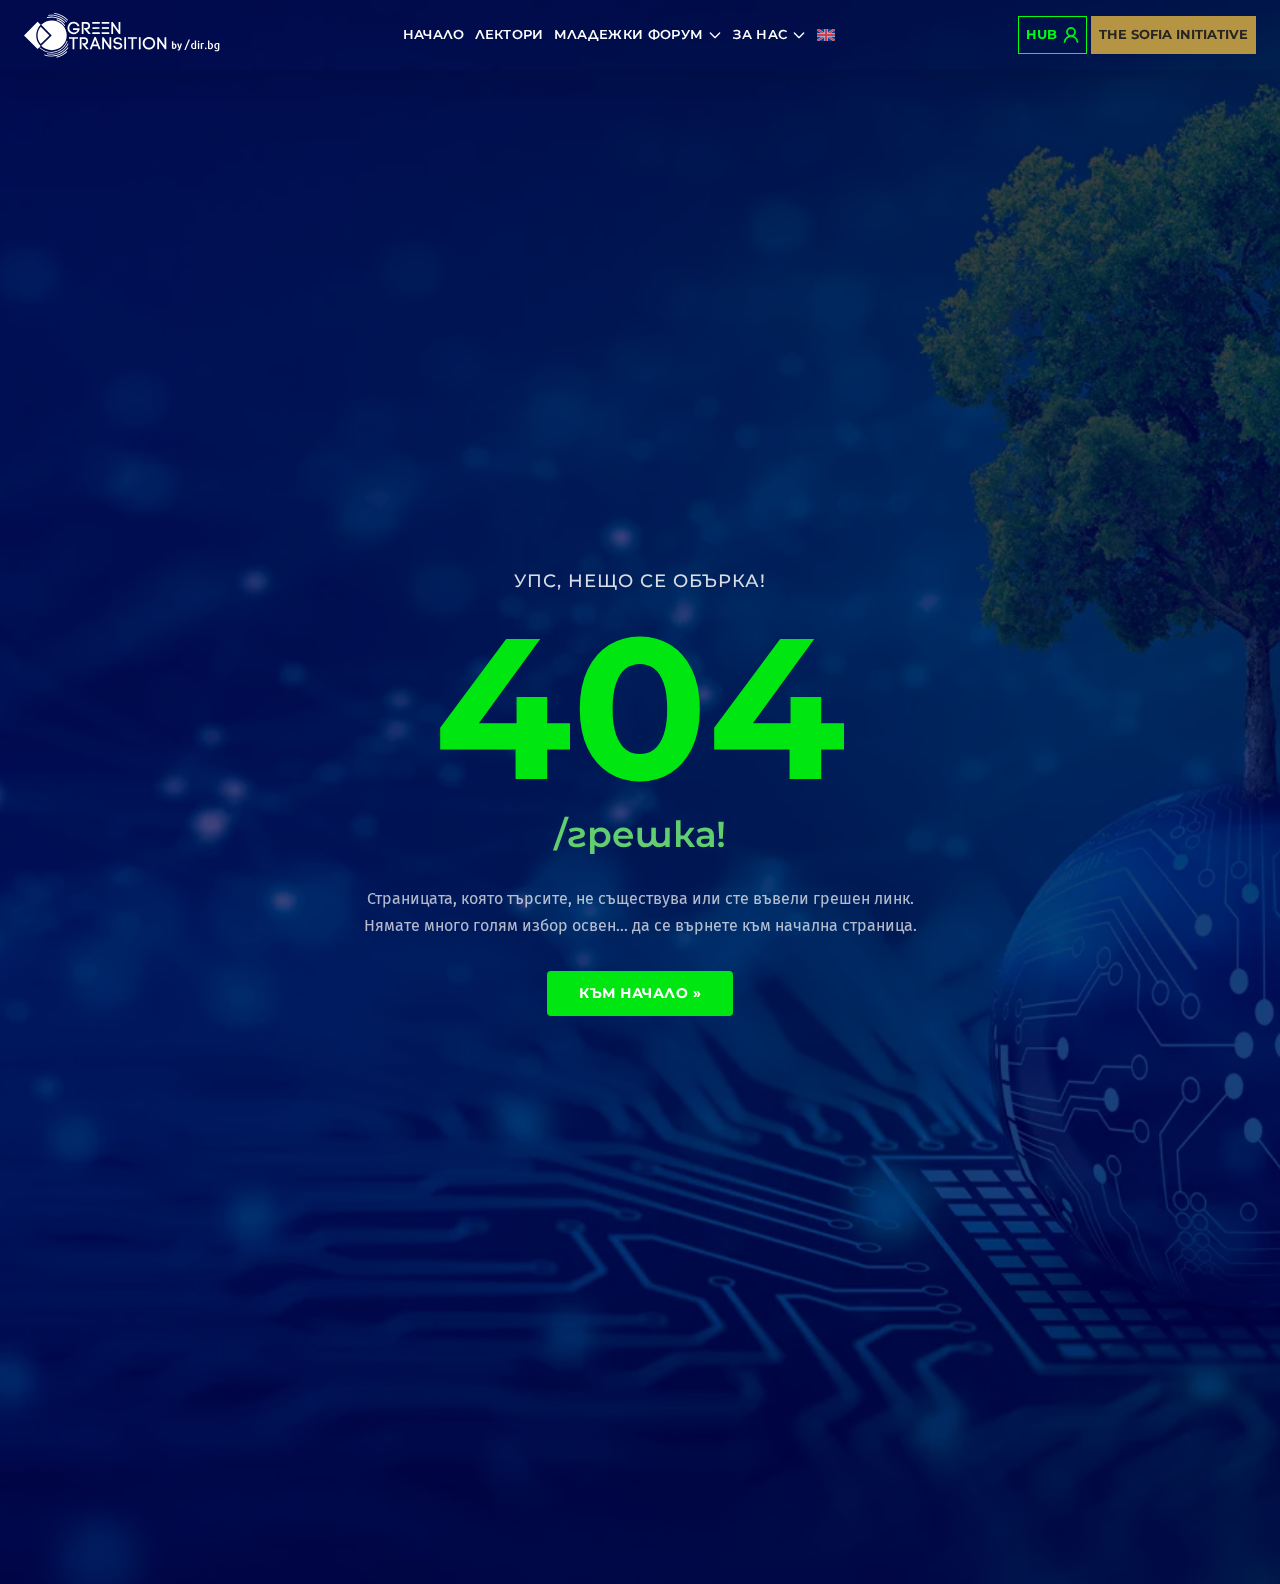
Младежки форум (629, 34)
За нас (760, 34)
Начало (434, 34)
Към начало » (640, 993)
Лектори (509, 34)
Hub (1041, 34)
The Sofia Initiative (1173, 34)
